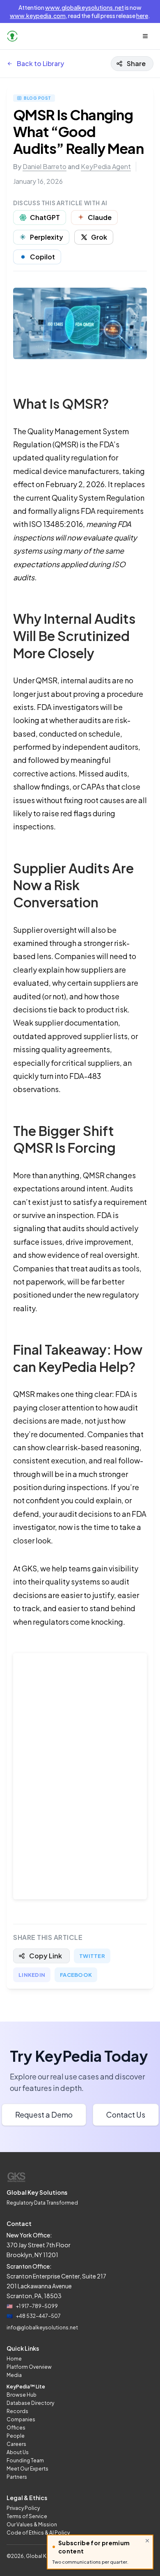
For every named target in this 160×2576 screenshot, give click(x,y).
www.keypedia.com (38, 16)
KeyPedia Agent (106, 166)
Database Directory (30, 2403)
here (142, 16)
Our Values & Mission (32, 2524)
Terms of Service (27, 2516)
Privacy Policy (23, 2508)
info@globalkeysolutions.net (42, 2328)
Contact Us (126, 2115)
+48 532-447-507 (38, 2316)
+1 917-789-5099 (37, 2306)
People (16, 2436)
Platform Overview (29, 2367)
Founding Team (25, 2460)
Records (17, 2411)
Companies (21, 2419)
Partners (17, 2477)
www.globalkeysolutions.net (85, 7)
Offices (16, 2428)
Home (14, 2359)
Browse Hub (22, 2395)
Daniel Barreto (45, 166)
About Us (18, 2452)
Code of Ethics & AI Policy (38, 2533)
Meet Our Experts (27, 2469)
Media (14, 2375)
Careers (16, 2444)
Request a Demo (44, 2115)
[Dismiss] (147, 2541)
